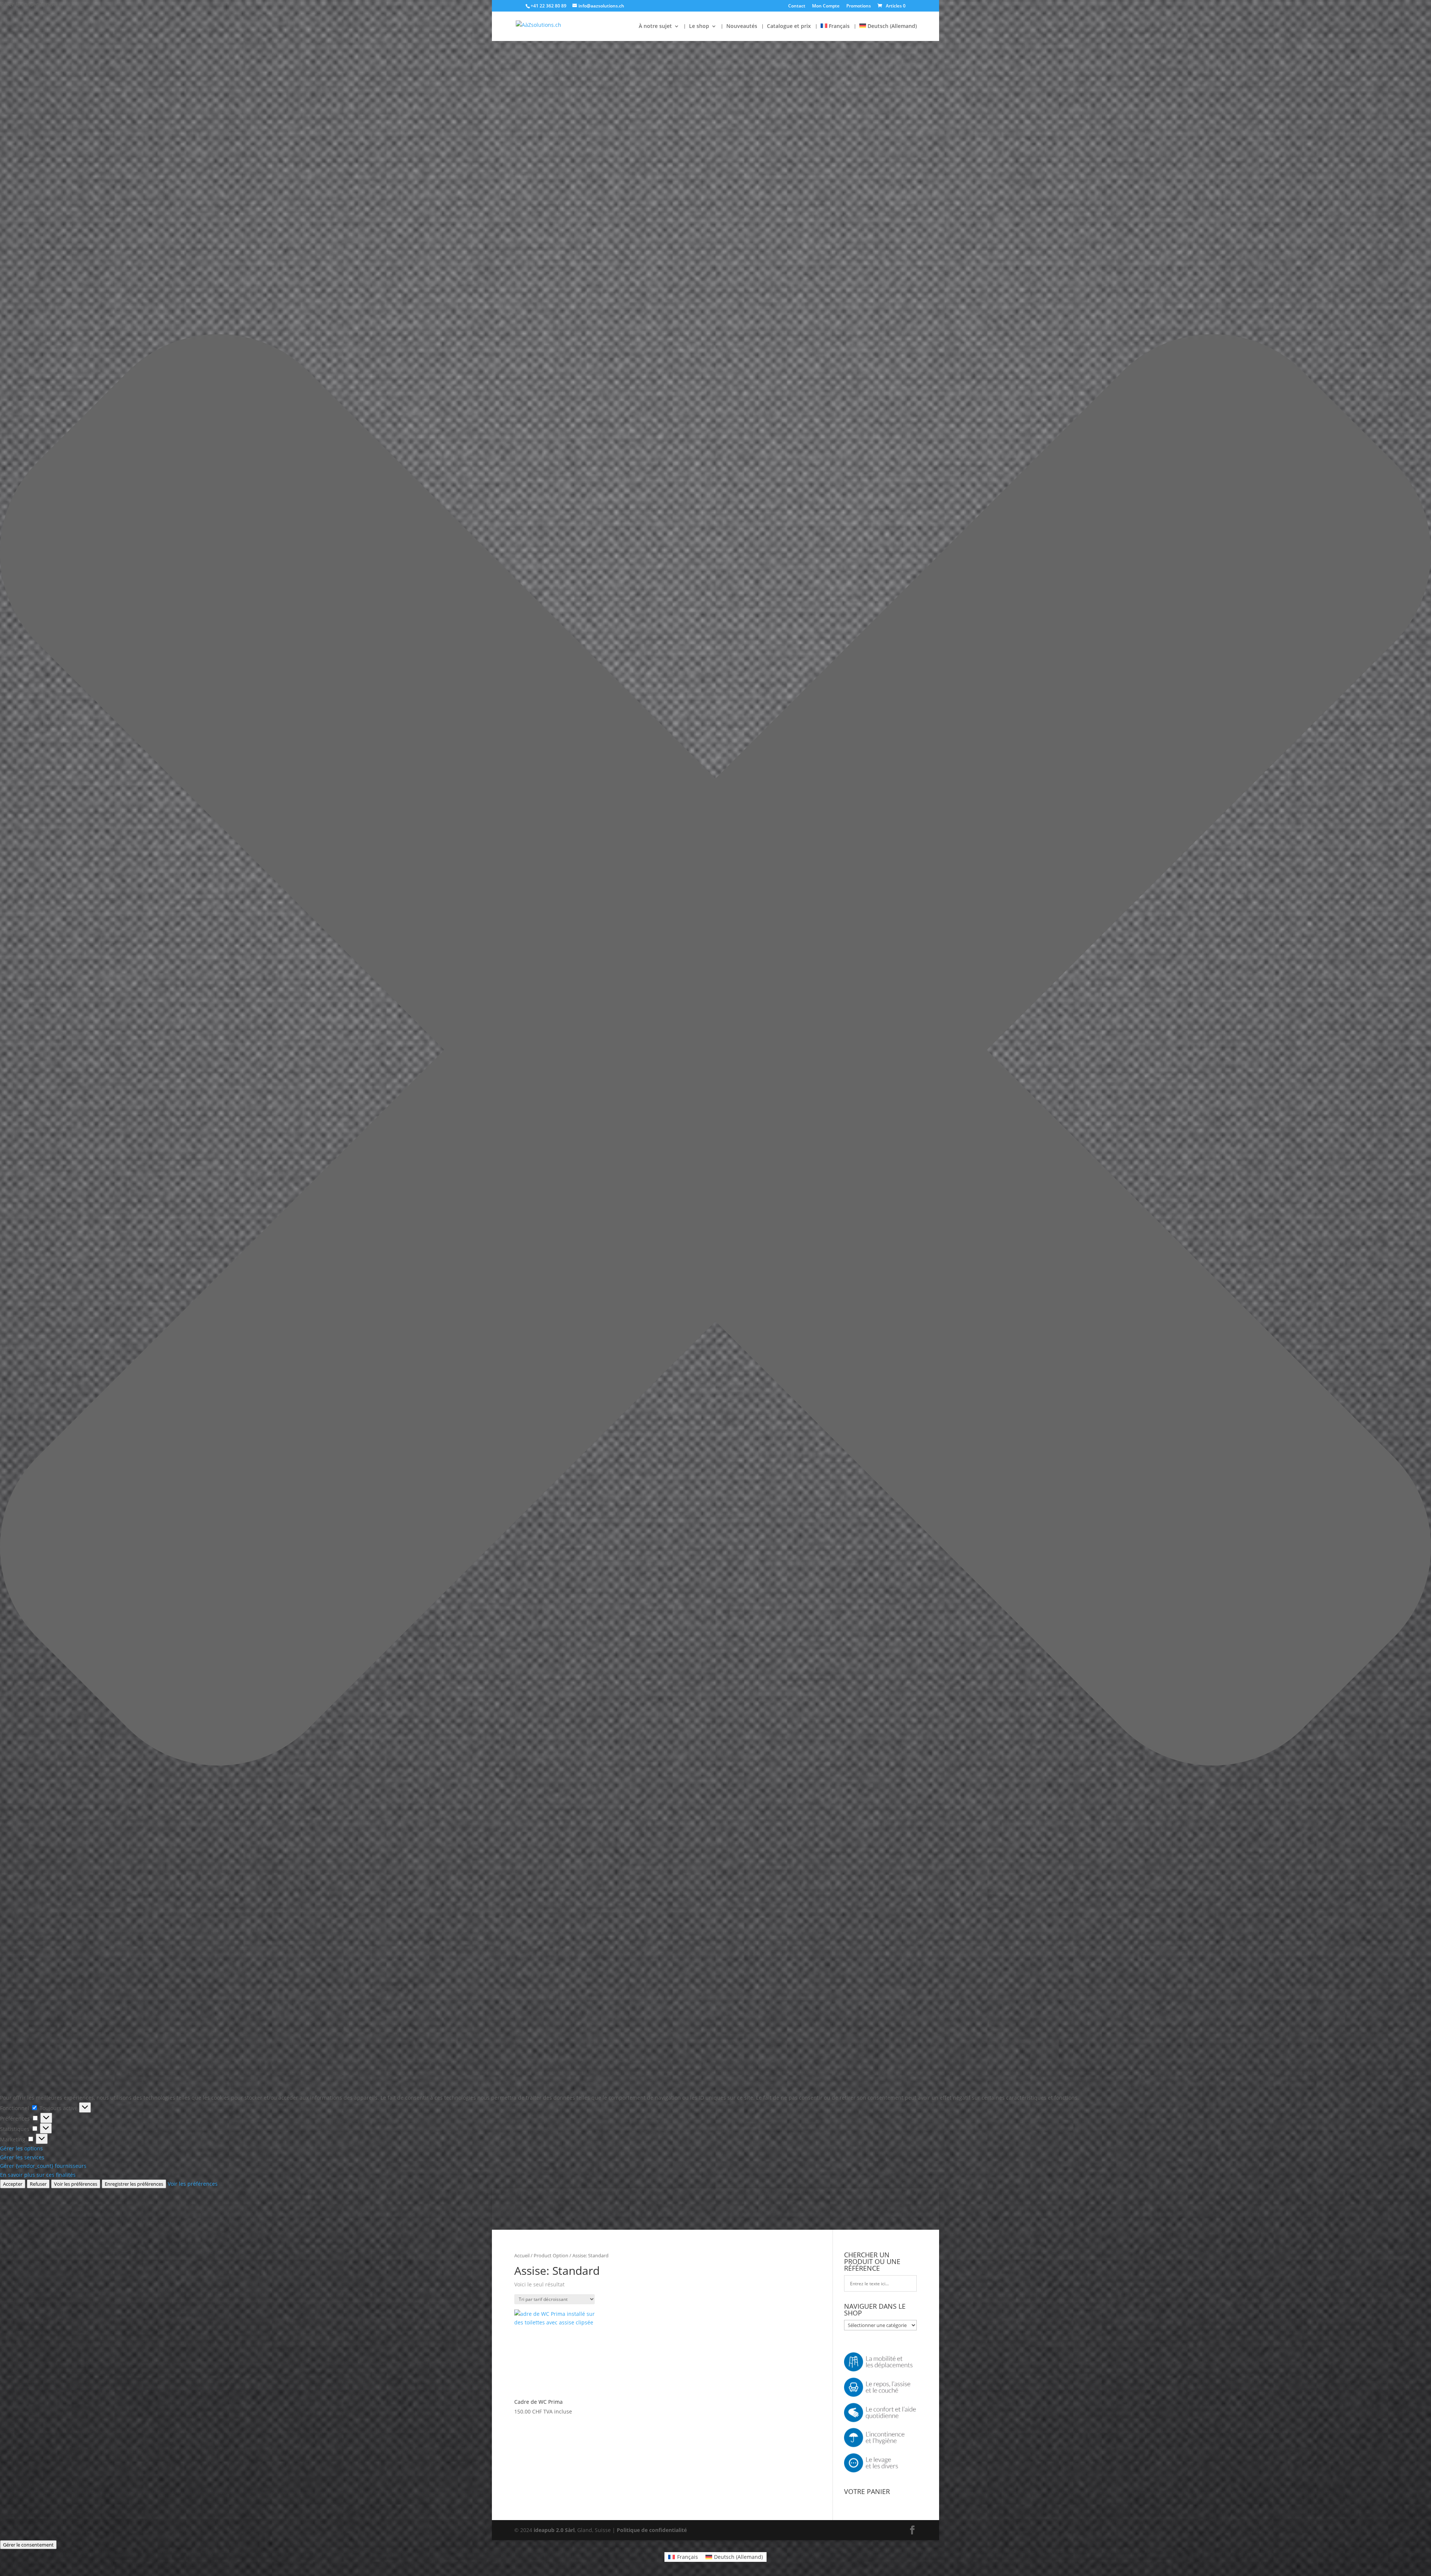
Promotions (859, 6)
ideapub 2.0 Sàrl (554, 2530)
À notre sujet (655, 26)
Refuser (38, 2184)
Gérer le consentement (28, 2545)
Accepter (13, 2184)
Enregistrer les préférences (134, 2184)
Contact (797, 6)
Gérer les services (22, 2157)
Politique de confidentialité (652, 2530)
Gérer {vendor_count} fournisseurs (43, 2166)
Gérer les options (21, 2148)
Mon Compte (826, 6)
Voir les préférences (76, 2184)
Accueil (522, 2255)
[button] (715, 1051)
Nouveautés (742, 26)
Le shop (699, 26)
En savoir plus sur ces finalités (38, 2175)
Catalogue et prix (789, 26)
